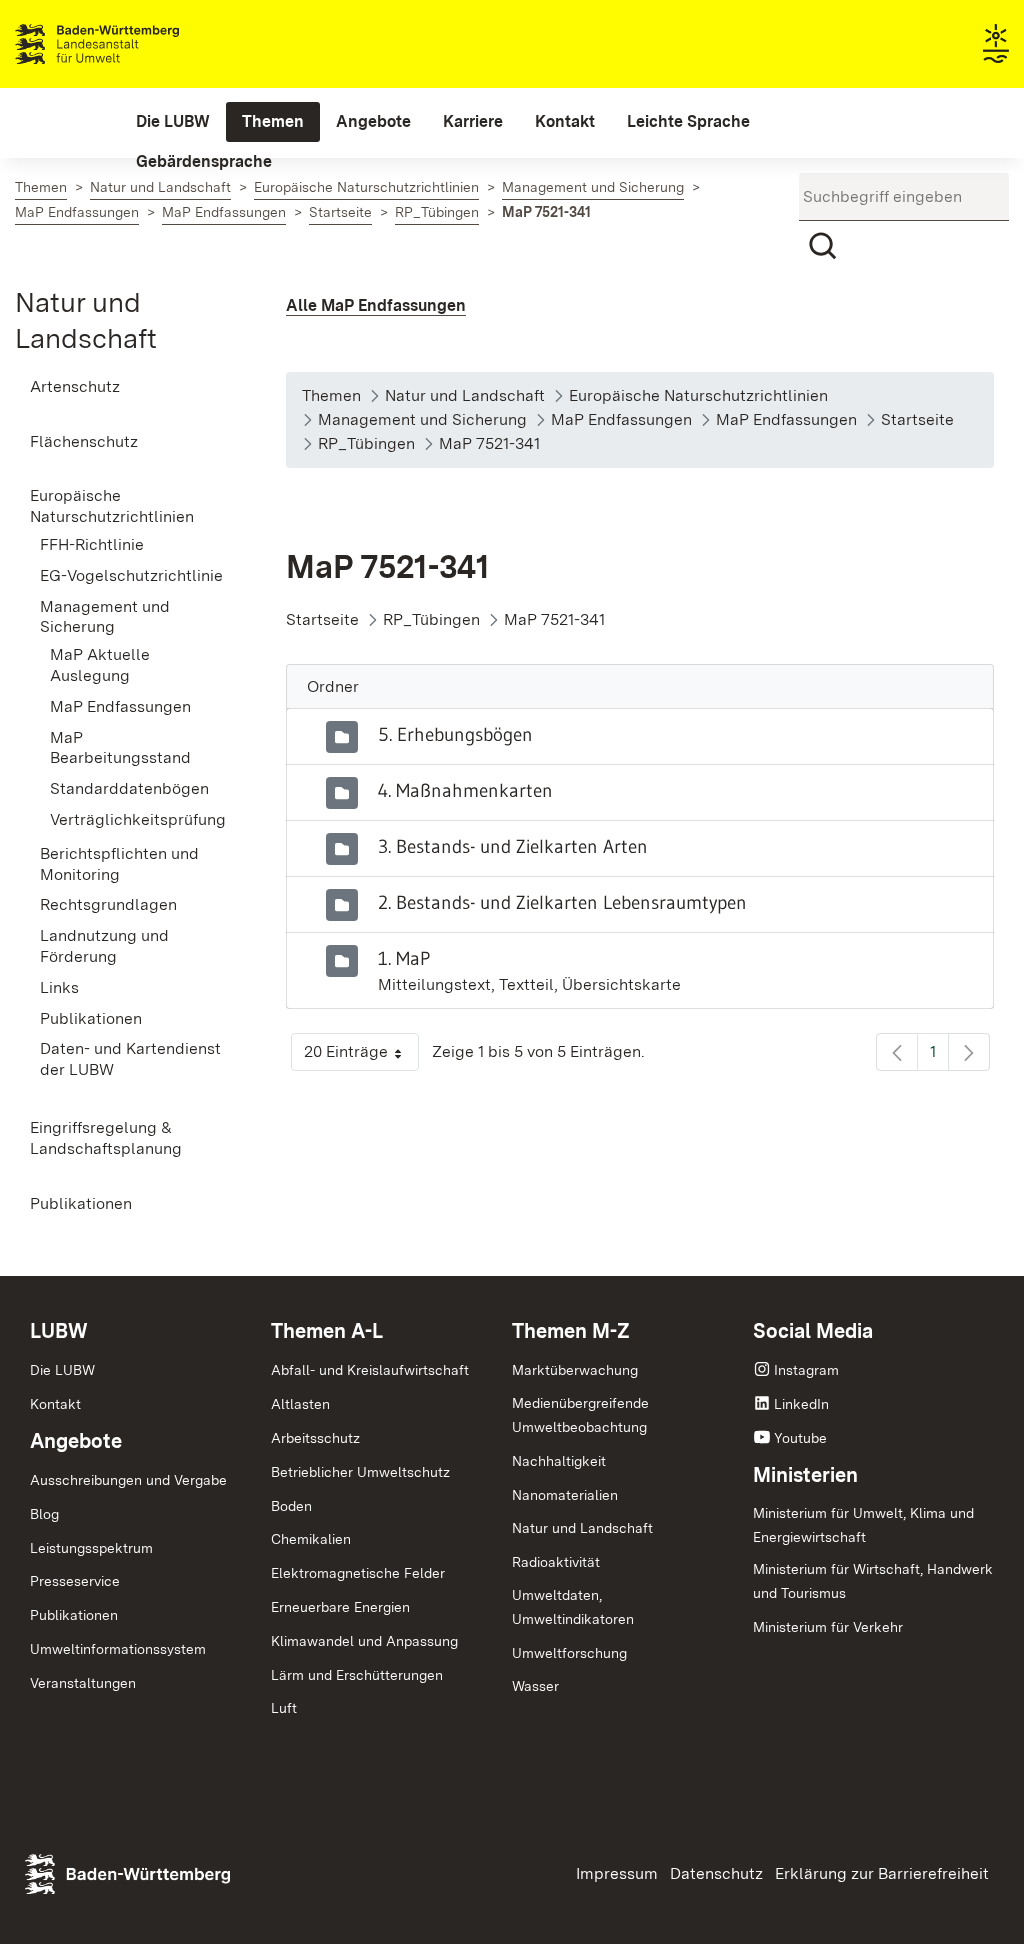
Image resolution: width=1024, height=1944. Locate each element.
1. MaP (404, 958)
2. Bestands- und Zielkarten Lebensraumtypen (562, 902)
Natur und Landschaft (582, 1528)
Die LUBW (62, 1370)
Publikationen (74, 1615)
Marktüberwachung (575, 1370)
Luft (284, 1708)
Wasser (535, 1686)
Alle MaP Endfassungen (376, 305)
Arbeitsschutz (315, 1438)
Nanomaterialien (565, 1495)
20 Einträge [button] (361, 1056)
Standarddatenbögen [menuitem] (129, 788)
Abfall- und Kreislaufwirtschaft (370, 1370)
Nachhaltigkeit (559, 1461)
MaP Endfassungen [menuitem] (120, 706)
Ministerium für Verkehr (828, 1627)
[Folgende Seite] (969, 1052)
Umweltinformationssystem (118, 1649)
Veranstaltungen (83, 1683)
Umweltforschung (569, 1653)
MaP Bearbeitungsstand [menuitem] (120, 748)
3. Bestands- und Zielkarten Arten (513, 846)
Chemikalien (311, 1539)
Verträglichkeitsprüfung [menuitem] (138, 819)
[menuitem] (173, 122)
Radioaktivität (556, 1562)
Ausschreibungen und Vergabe (128, 1480)
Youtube (800, 1438)
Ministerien (805, 1475)
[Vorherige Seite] (897, 1052)
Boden (291, 1506)
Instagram (806, 1370)
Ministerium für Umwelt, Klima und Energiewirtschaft (863, 1525)
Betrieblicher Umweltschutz (360, 1472)
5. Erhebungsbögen (455, 734)
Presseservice (75, 1581)
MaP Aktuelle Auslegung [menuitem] (100, 665)
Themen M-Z (571, 1331)
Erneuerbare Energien (340, 1607)
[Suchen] (823, 246)
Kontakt (55, 1404)
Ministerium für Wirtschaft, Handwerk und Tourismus (873, 1581)
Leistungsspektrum (91, 1548)
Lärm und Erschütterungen (357, 1675)
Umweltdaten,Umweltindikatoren (573, 1607)
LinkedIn (801, 1404)
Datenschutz (716, 1873)
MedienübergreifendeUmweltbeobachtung (580, 1415)
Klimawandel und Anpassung (364, 1641)
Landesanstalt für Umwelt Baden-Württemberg (132, 44)
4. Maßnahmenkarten (465, 790)
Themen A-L (327, 1331)
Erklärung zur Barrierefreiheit (882, 1873)
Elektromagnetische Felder (358, 1573)
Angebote (76, 1441)
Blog (44, 1514)
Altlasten (300, 1404)
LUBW (59, 1331)
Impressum (617, 1873)
